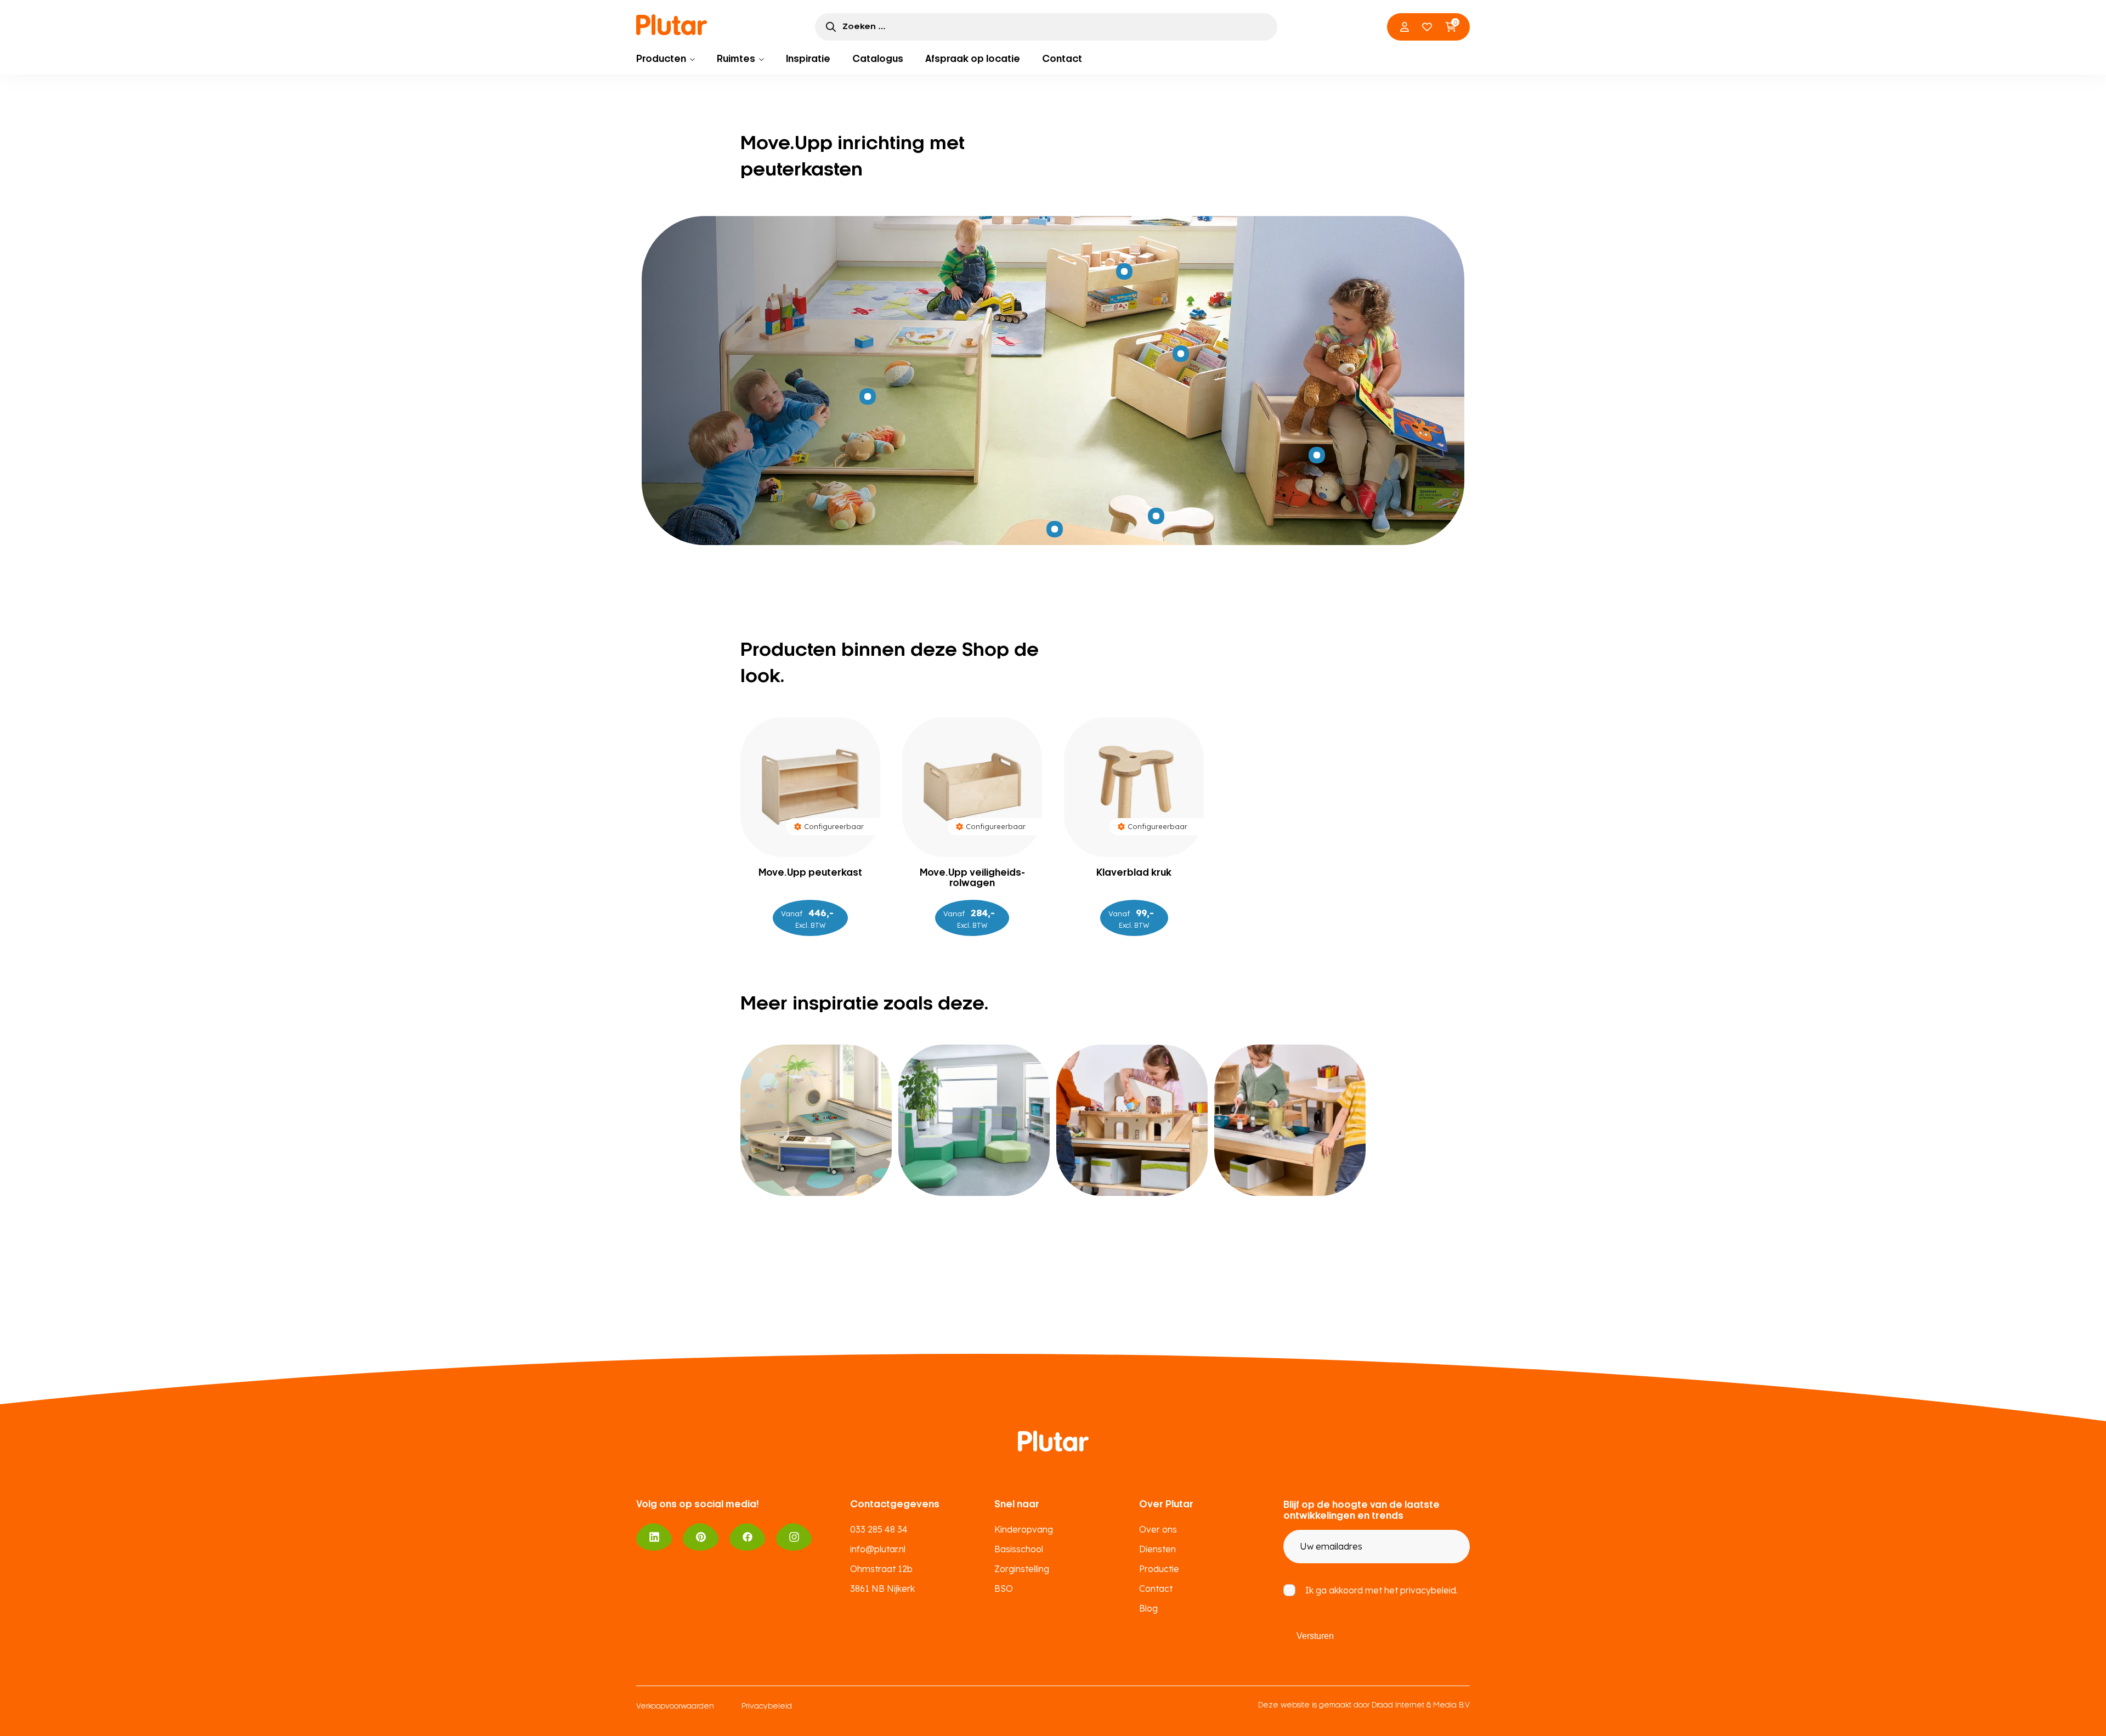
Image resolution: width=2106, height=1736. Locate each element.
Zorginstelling (1022, 1569)
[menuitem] (666, 59)
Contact (1062, 59)
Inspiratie (808, 59)
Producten (661, 59)
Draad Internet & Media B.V (1421, 1706)
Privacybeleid (767, 1707)
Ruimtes (736, 59)
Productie (1159, 1569)
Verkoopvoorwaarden (675, 1707)
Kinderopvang (1024, 1529)
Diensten (1157, 1549)
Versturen (1315, 1636)
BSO (1004, 1589)
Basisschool (1019, 1549)
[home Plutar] (672, 25)
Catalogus (878, 59)
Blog (1148, 1608)
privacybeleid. (1429, 1590)
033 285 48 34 (879, 1529)
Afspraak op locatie (973, 59)
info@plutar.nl (878, 1549)
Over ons (1158, 1529)
